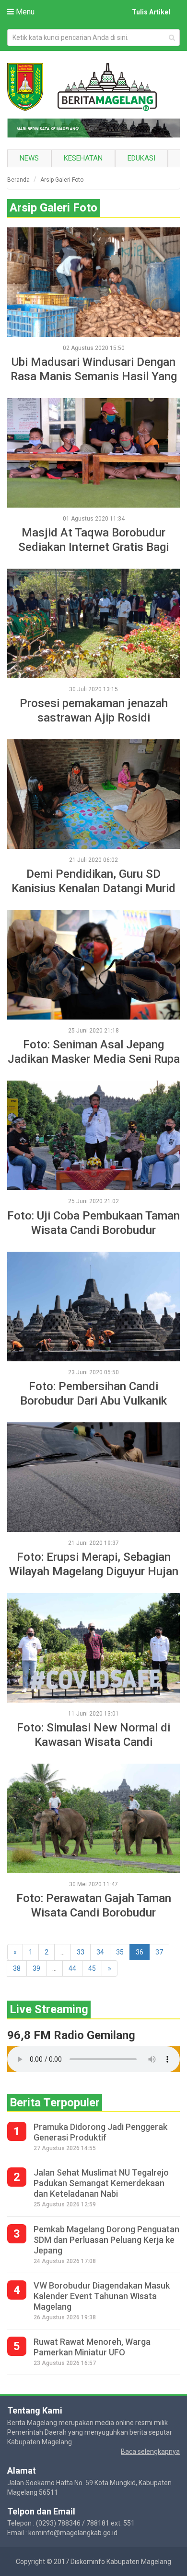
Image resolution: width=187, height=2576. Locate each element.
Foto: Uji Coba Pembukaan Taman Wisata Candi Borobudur (93, 1223)
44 (72, 1968)
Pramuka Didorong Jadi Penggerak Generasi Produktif (100, 2132)
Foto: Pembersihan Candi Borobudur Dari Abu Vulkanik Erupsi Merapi (93, 1394)
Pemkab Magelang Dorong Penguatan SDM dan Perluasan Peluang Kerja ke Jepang (106, 2240)
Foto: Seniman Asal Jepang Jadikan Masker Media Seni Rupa (94, 1052)
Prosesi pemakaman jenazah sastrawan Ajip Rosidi (94, 710)
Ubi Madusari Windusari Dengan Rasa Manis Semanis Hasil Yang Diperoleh (94, 369)
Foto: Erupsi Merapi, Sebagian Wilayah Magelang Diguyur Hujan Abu (94, 1564)
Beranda (18, 180)
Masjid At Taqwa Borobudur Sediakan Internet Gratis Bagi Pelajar (93, 540)
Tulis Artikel (151, 12)
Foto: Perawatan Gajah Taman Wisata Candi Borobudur (94, 1905)
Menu (24, 12)
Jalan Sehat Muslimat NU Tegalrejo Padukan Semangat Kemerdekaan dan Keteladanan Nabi (101, 2183)
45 (92, 1968)
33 (81, 1952)
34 (100, 1952)
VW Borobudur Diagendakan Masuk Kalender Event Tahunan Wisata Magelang (102, 2296)
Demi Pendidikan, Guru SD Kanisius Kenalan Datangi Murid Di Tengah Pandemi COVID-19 (93, 881)
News (29, 158)
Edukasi (141, 158)
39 (36, 1968)
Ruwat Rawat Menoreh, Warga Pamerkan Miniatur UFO (92, 2347)
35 (120, 1952)
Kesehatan (83, 158)
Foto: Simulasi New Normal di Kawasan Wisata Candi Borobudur (93, 1735)
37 (159, 1952)
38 (17, 1968)
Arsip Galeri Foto (62, 180)
